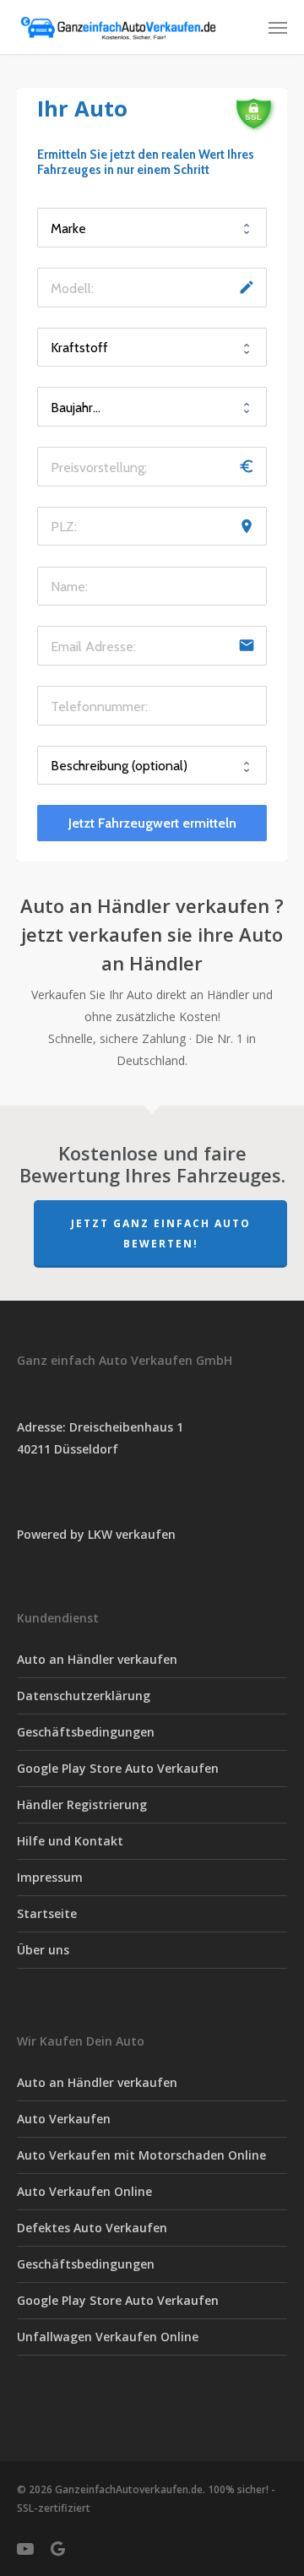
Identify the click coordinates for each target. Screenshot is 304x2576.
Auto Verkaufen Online (84, 2191)
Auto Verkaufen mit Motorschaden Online (141, 2155)
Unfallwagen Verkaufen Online (108, 2337)
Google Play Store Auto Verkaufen (118, 1768)
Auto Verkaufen (64, 2119)
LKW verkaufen (132, 1534)
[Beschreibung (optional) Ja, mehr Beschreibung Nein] (152, 766)
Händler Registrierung (82, 1804)
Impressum (50, 1877)
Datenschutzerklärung (84, 1696)
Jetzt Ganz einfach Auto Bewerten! (161, 1234)
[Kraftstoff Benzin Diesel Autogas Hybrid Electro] (152, 348)
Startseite (47, 1913)
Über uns (43, 1950)
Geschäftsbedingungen (86, 1732)
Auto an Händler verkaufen (97, 1659)
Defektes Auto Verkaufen (92, 2228)
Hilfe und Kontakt (70, 1841)
